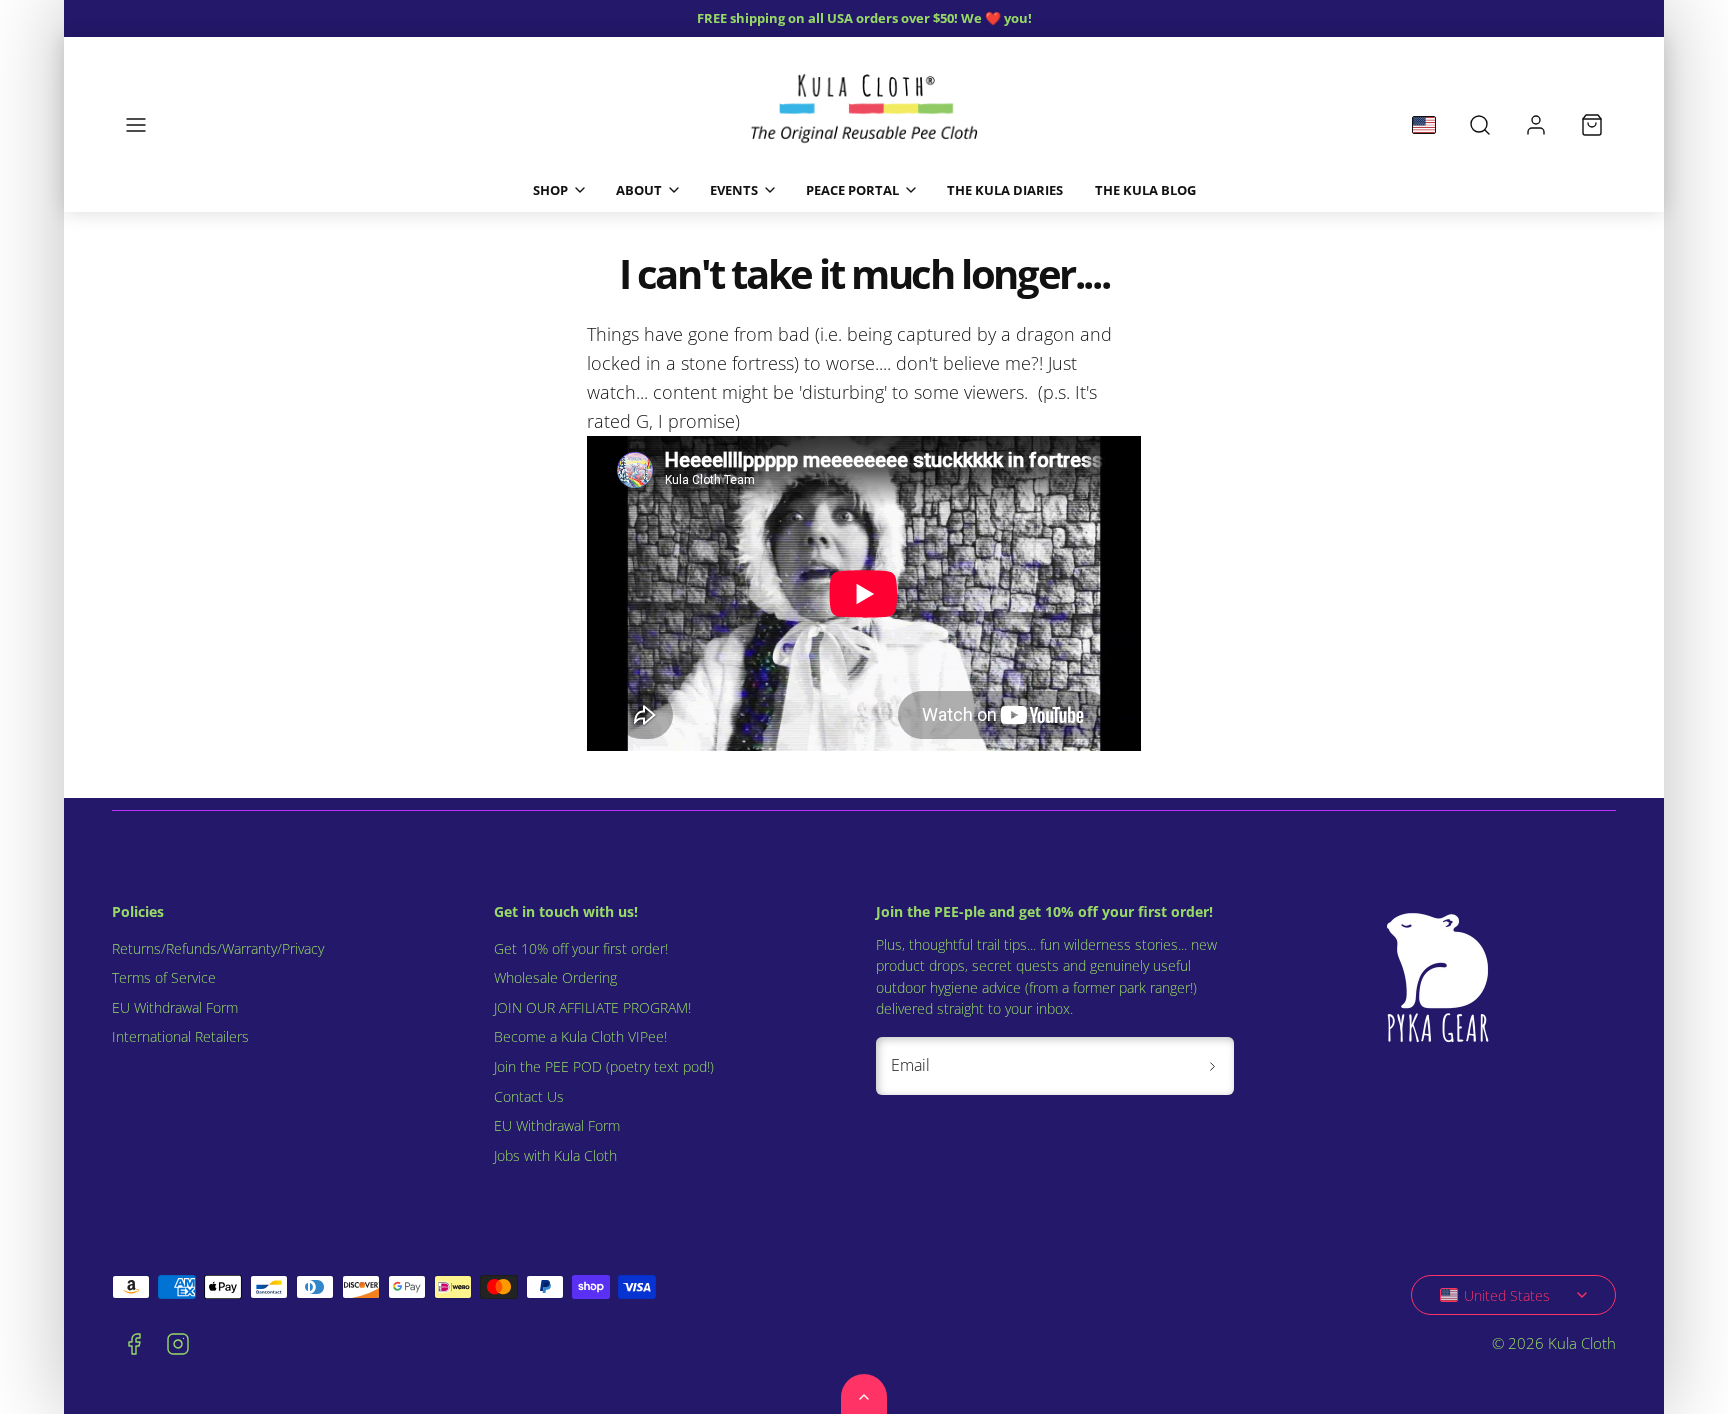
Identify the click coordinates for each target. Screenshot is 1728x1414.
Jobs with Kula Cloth (555, 1156)
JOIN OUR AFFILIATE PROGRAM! (592, 1008)
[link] (1536, 125)
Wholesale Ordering (555, 978)
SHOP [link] (550, 190)
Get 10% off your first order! (581, 949)
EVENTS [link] (734, 190)
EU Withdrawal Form (175, 1008)
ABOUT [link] (639, 190)
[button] (136, 125)
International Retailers (180, 1037)
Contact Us (529, 1097)
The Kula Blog (1145, 190)
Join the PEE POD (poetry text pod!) (604, 1067)
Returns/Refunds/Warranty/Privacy (218, 949)
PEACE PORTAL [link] (852, 190)
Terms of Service (164, 978)
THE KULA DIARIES (1005, 190)
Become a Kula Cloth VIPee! (580, 1037)
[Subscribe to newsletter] (1212, 1066)
